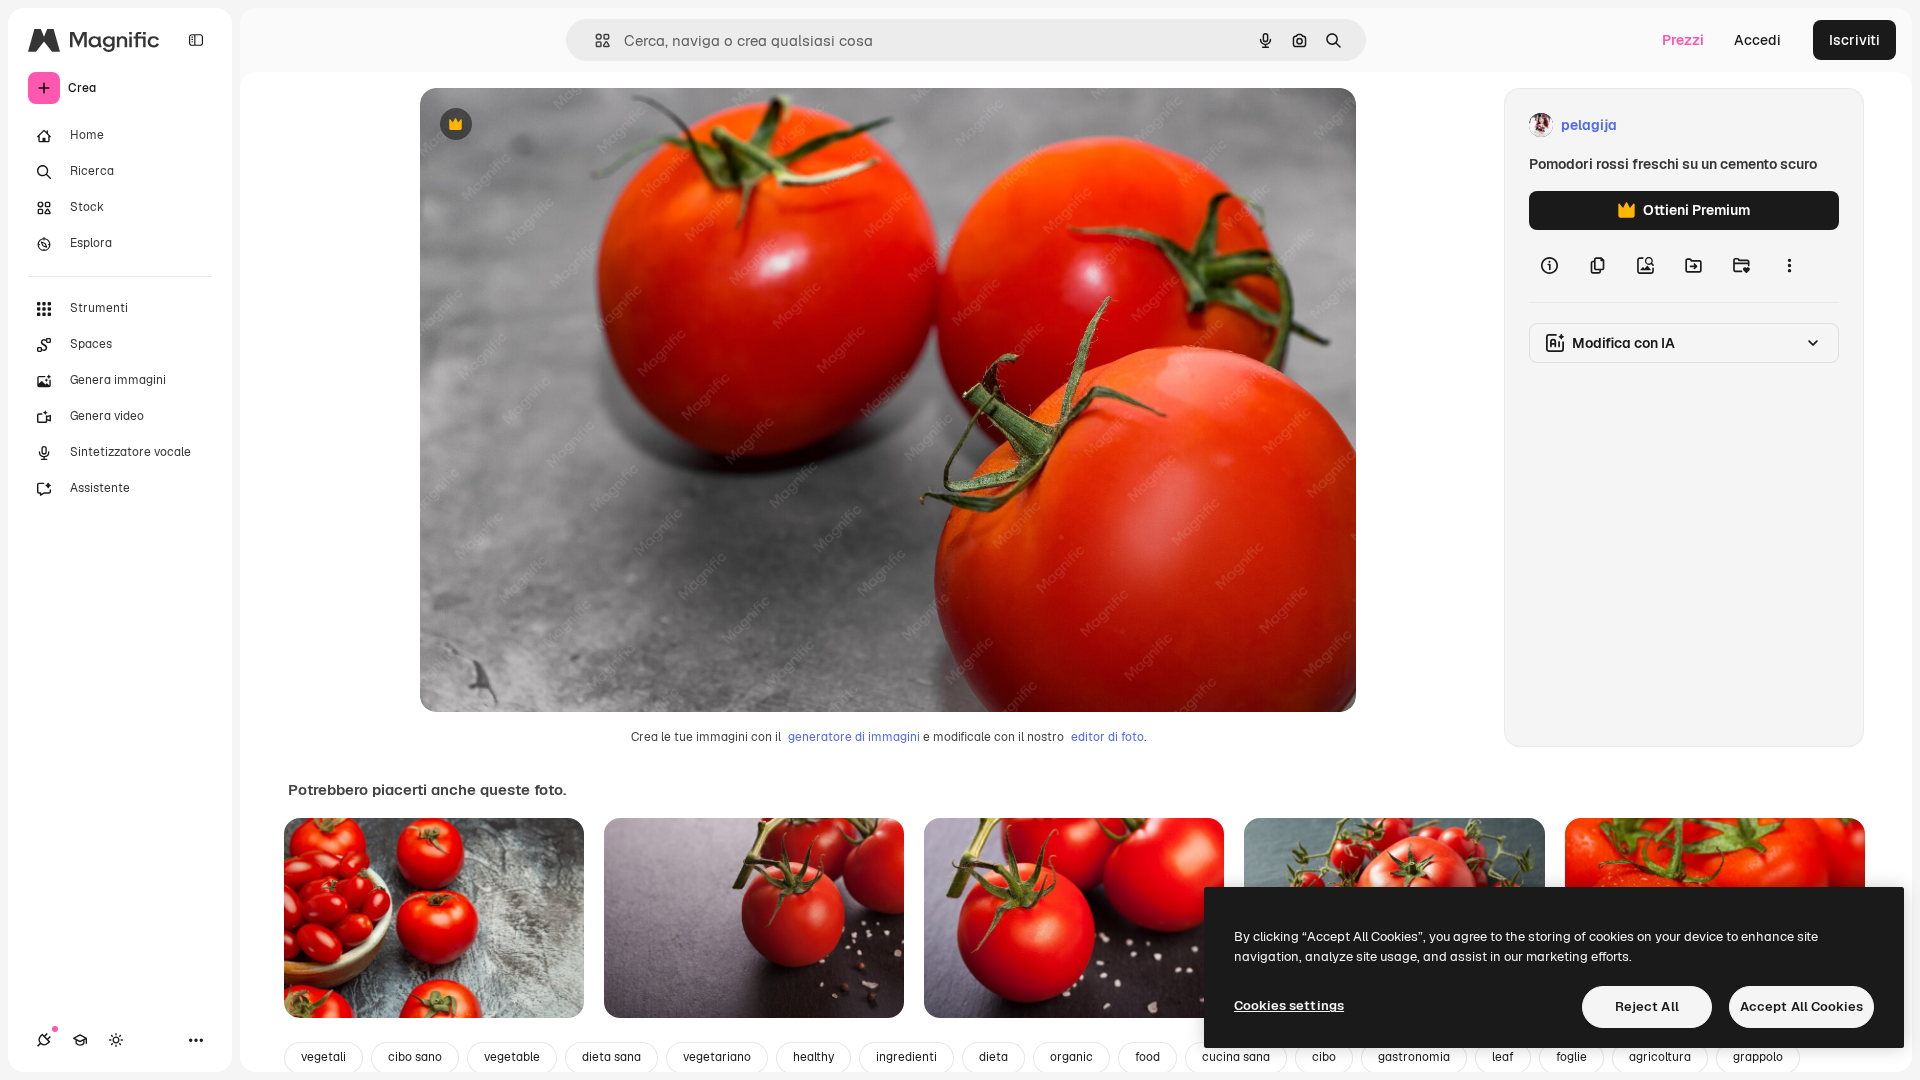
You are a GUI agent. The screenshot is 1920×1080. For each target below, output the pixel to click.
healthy (813, 1057)
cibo (1324, 1057)
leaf (1503, 1057)
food (1147, 1057)
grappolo (1758, 1057)
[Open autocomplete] (594, 40)
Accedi (1757, 40)
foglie (1571, 1057)
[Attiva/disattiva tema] (116, 1040)
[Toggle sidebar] (196, 40)
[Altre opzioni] (1789, 266)
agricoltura (1660, 1057)
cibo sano (415, 1057)
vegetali (323, 1057)
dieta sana (611, 1057)
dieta (993, 1057)
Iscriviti (1854, 40)
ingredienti (906, 1057)
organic (1071, 1057)
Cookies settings (1289, 1005)
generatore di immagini (854, 737)
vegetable (512, 1057)
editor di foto (1107, 737)
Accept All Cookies (1801, 1006)
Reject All (1647, 1006)
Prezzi (1683, 40)
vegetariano (717, 1057)
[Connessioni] (44, 1040)
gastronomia (1414, 1057)
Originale (552, 125)
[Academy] (80, 1040)
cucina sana (1236, 1057)
